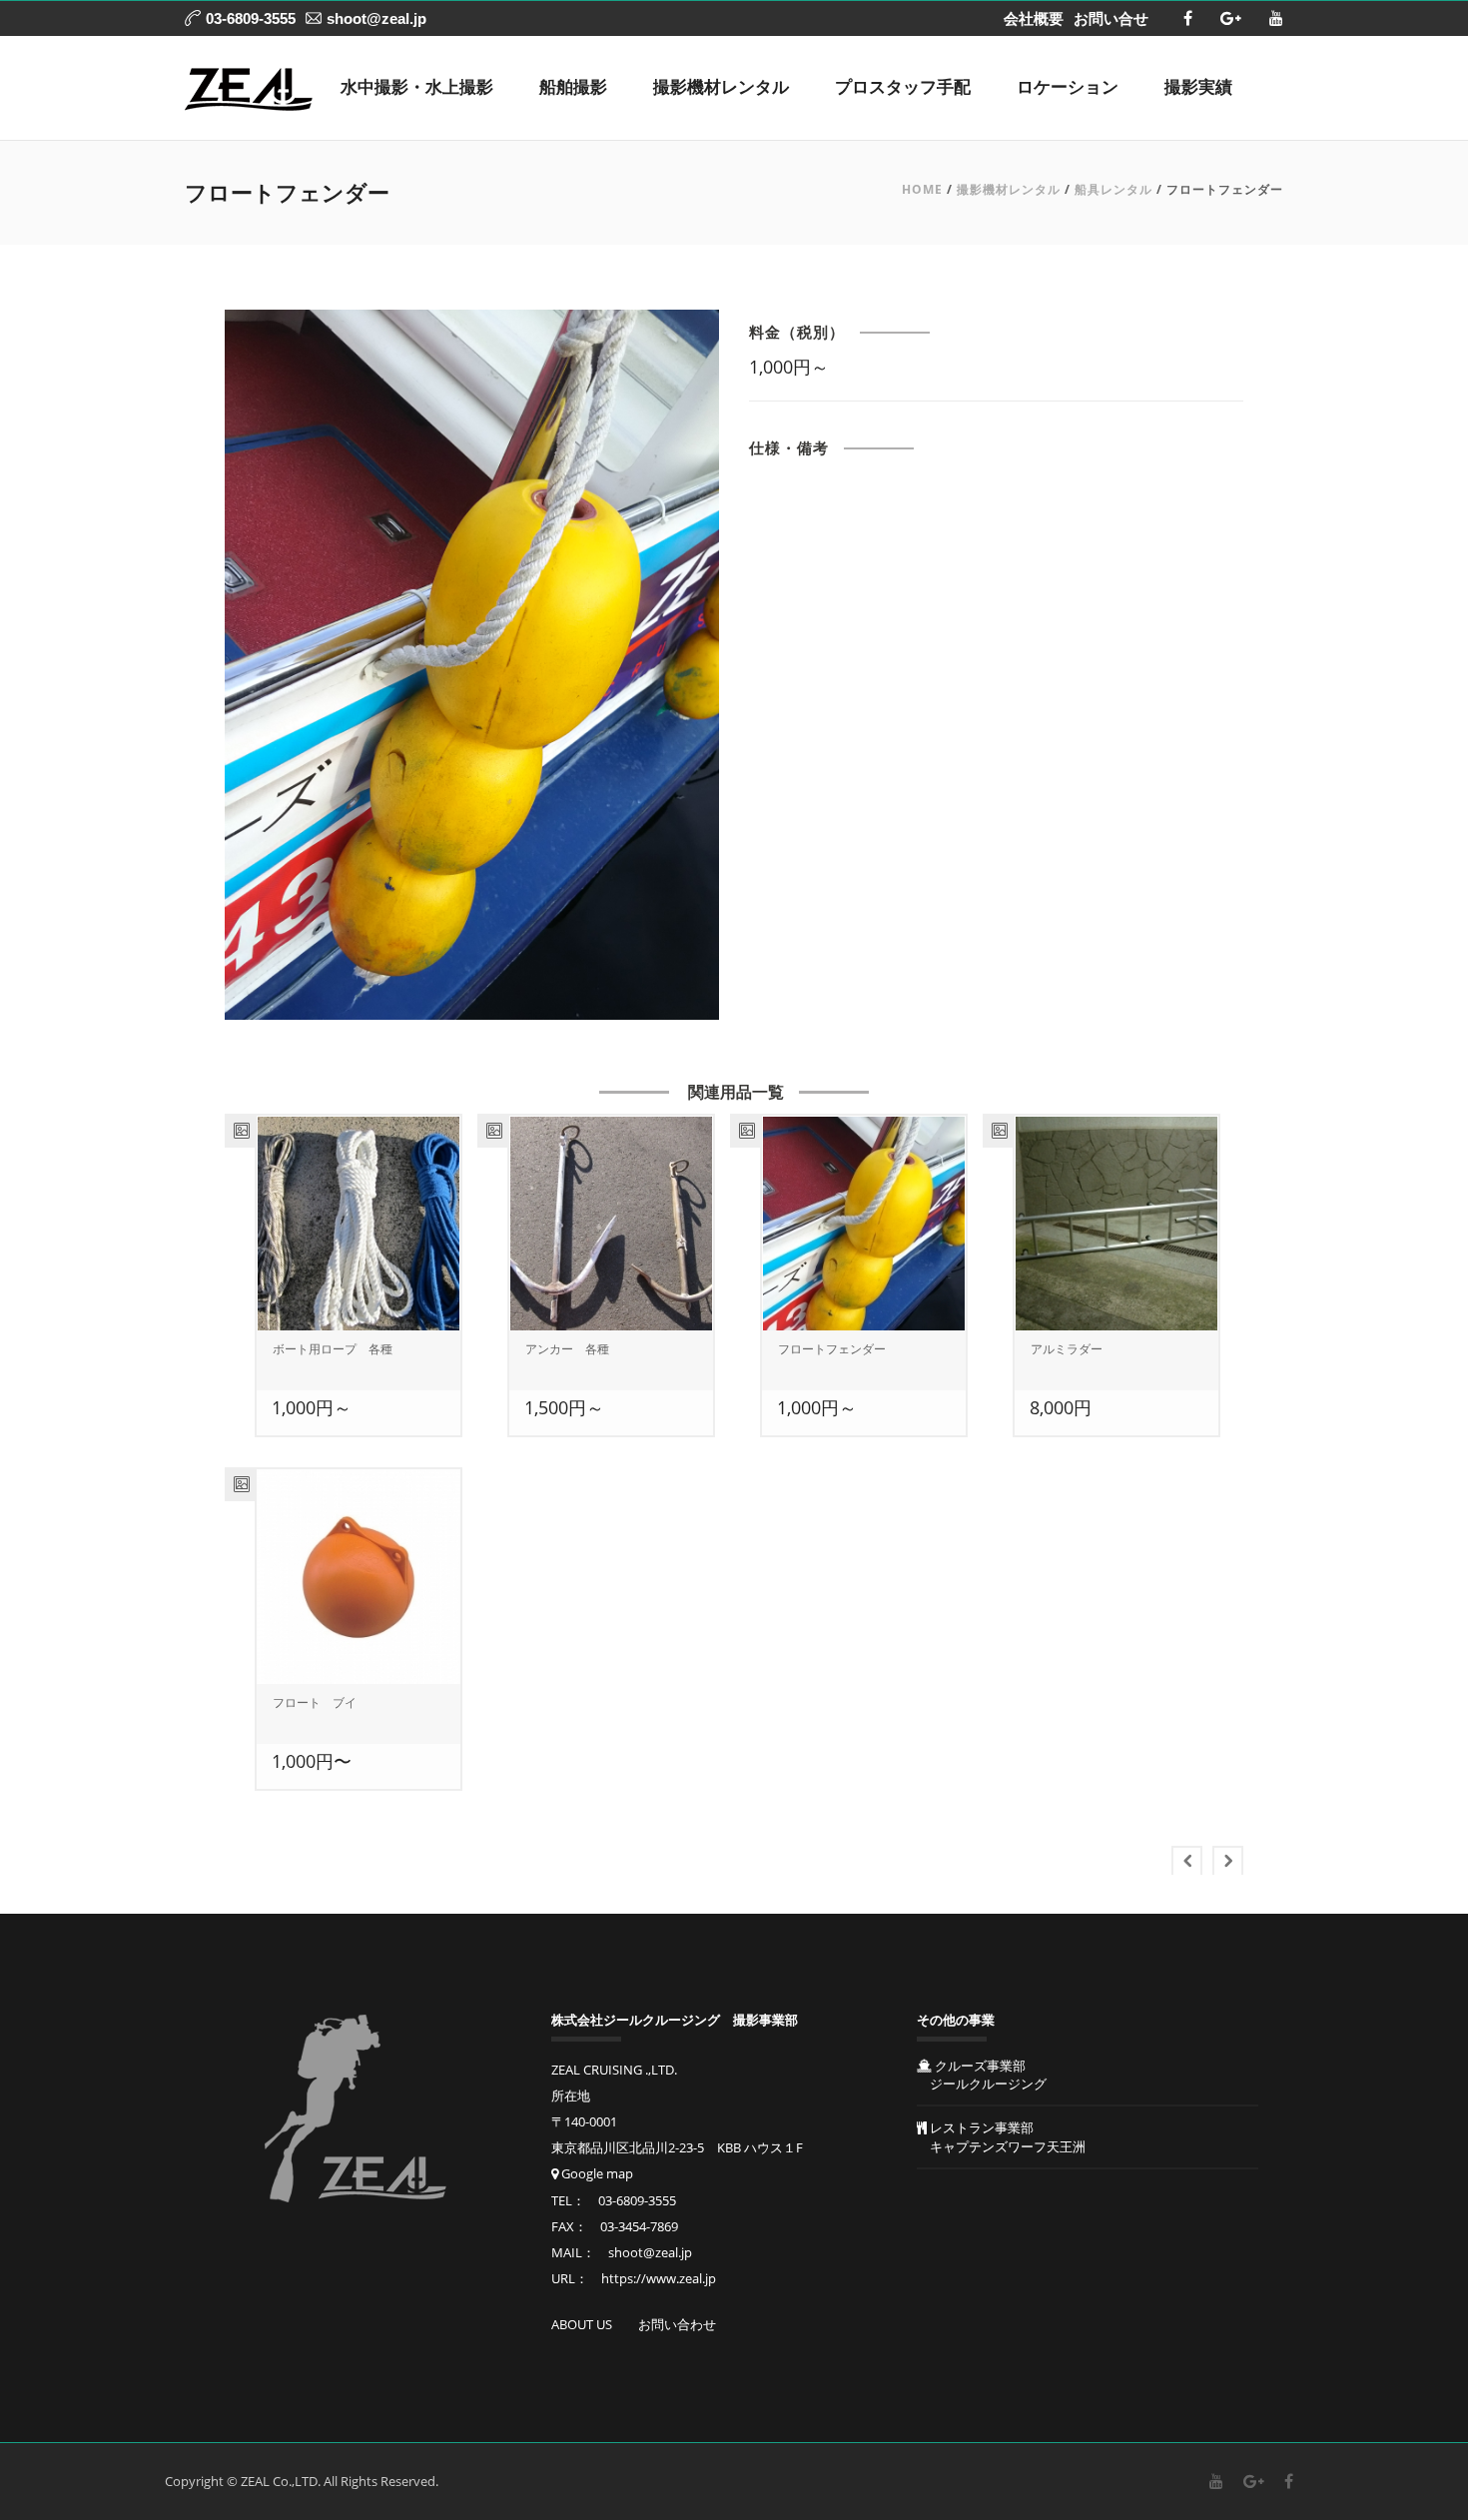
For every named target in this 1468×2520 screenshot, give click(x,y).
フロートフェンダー (832, 1349)
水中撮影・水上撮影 (417, 87)
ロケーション (1068, 87)
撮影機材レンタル (721, 87)
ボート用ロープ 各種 (333, 1349)
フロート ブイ (315, 1702)
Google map (596, 2173)
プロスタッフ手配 (903, 87)
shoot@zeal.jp (376, 18)
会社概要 (1034, 18)
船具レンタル (1113, 189)
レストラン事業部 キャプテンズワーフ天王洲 (1001, 2137)
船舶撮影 (573, 87)
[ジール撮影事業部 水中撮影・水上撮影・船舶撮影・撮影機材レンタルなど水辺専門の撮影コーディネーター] (249, 88)
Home (922, 189)
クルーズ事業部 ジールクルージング (982, 2075)
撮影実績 (1198, 87)
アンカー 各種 (567, 1349)
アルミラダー (1067, 1349)
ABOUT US (582, 2324)
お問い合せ (1111, 18)
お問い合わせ (677, 2324)
